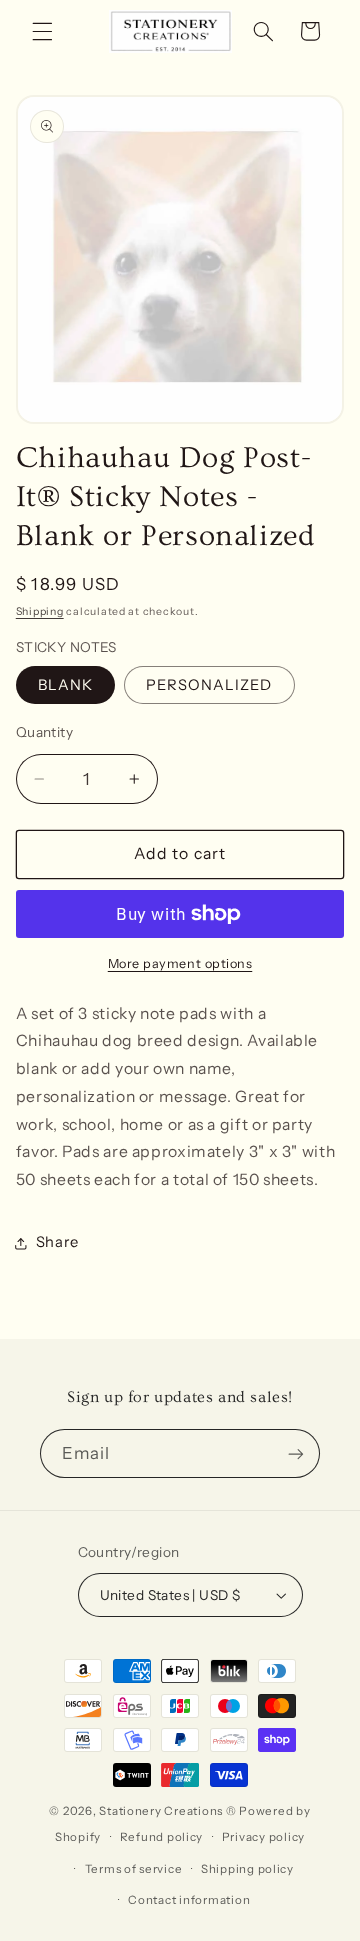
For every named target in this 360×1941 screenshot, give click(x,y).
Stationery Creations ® (167, 1811)
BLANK (65, 685)
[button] (42, 31)
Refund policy (162, 1837)
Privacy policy (263, 1837)
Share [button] (57, 1242)
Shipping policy (247, 1869)
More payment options (180, 963)
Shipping (40, 611)
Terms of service (134, 1869)
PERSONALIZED (209, 685)
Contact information (189, 1900)
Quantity (44, 732)
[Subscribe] (296, 1453)
